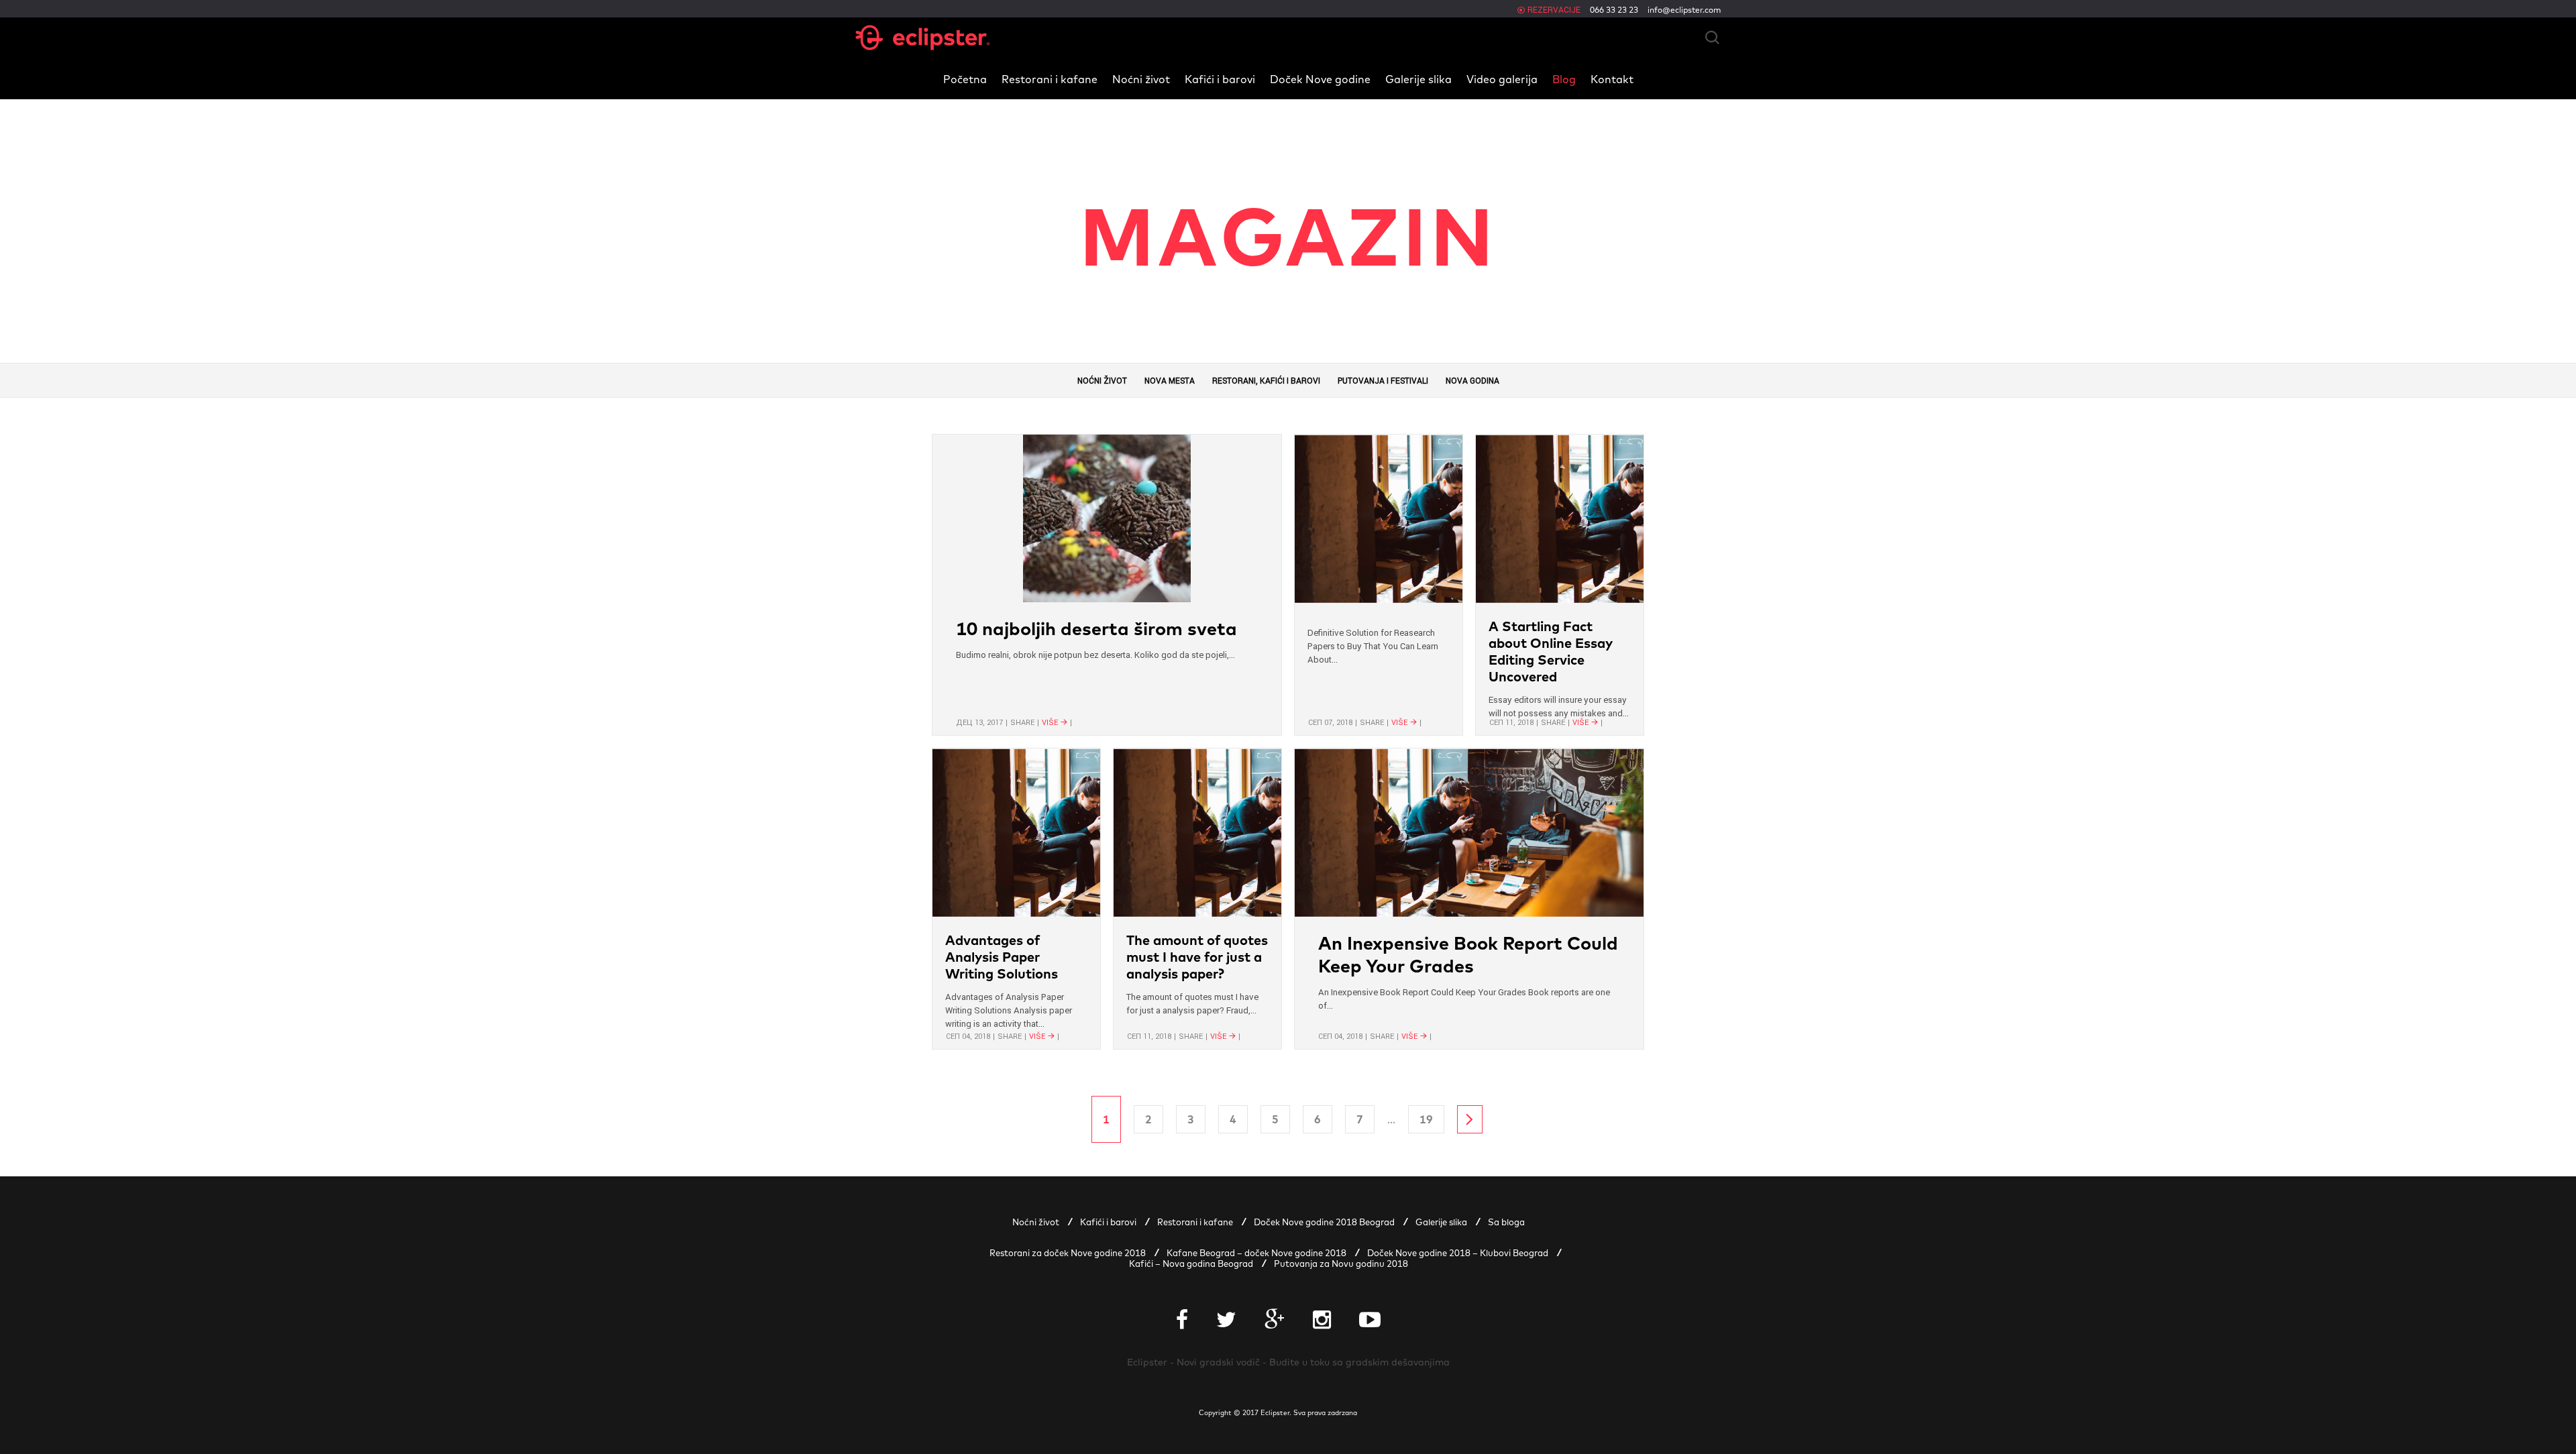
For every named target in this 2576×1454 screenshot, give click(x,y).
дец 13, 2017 (979, 722)
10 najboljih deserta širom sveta (1096, 628)
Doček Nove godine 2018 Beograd (1324, 1222)
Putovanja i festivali (1383, 381)
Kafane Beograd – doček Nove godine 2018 (1256, 1253)
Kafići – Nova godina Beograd (1191, 1264)
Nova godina (1472, 381)
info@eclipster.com (1684, 10)
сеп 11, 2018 (1511, 722)
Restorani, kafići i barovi (1266, 381)
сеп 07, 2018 (1330, 722)
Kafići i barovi (1220, 79)
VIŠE (1050, 722)
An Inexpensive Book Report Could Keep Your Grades (1468, 954)
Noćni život (1141, 79)
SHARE (1022, 722)
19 (1426, 1119)
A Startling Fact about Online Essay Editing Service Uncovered (1551, 651)
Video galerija (1502, 79)
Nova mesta (1170, 381)
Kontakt (1612, 79)
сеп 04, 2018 (968, 1036)
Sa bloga (1506, 1222)
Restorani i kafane (1050, 79)
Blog (1564, 79)
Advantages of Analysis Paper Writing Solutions (1002, 957)
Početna (965, 79)
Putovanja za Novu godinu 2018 (1341, 1264)
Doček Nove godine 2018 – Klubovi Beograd (1458, 1253)
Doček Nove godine (1320, 79)
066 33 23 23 (1614, 10)
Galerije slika (1418, 79)
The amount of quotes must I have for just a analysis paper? (1197, 957)
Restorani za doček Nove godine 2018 (1068, 1253)
